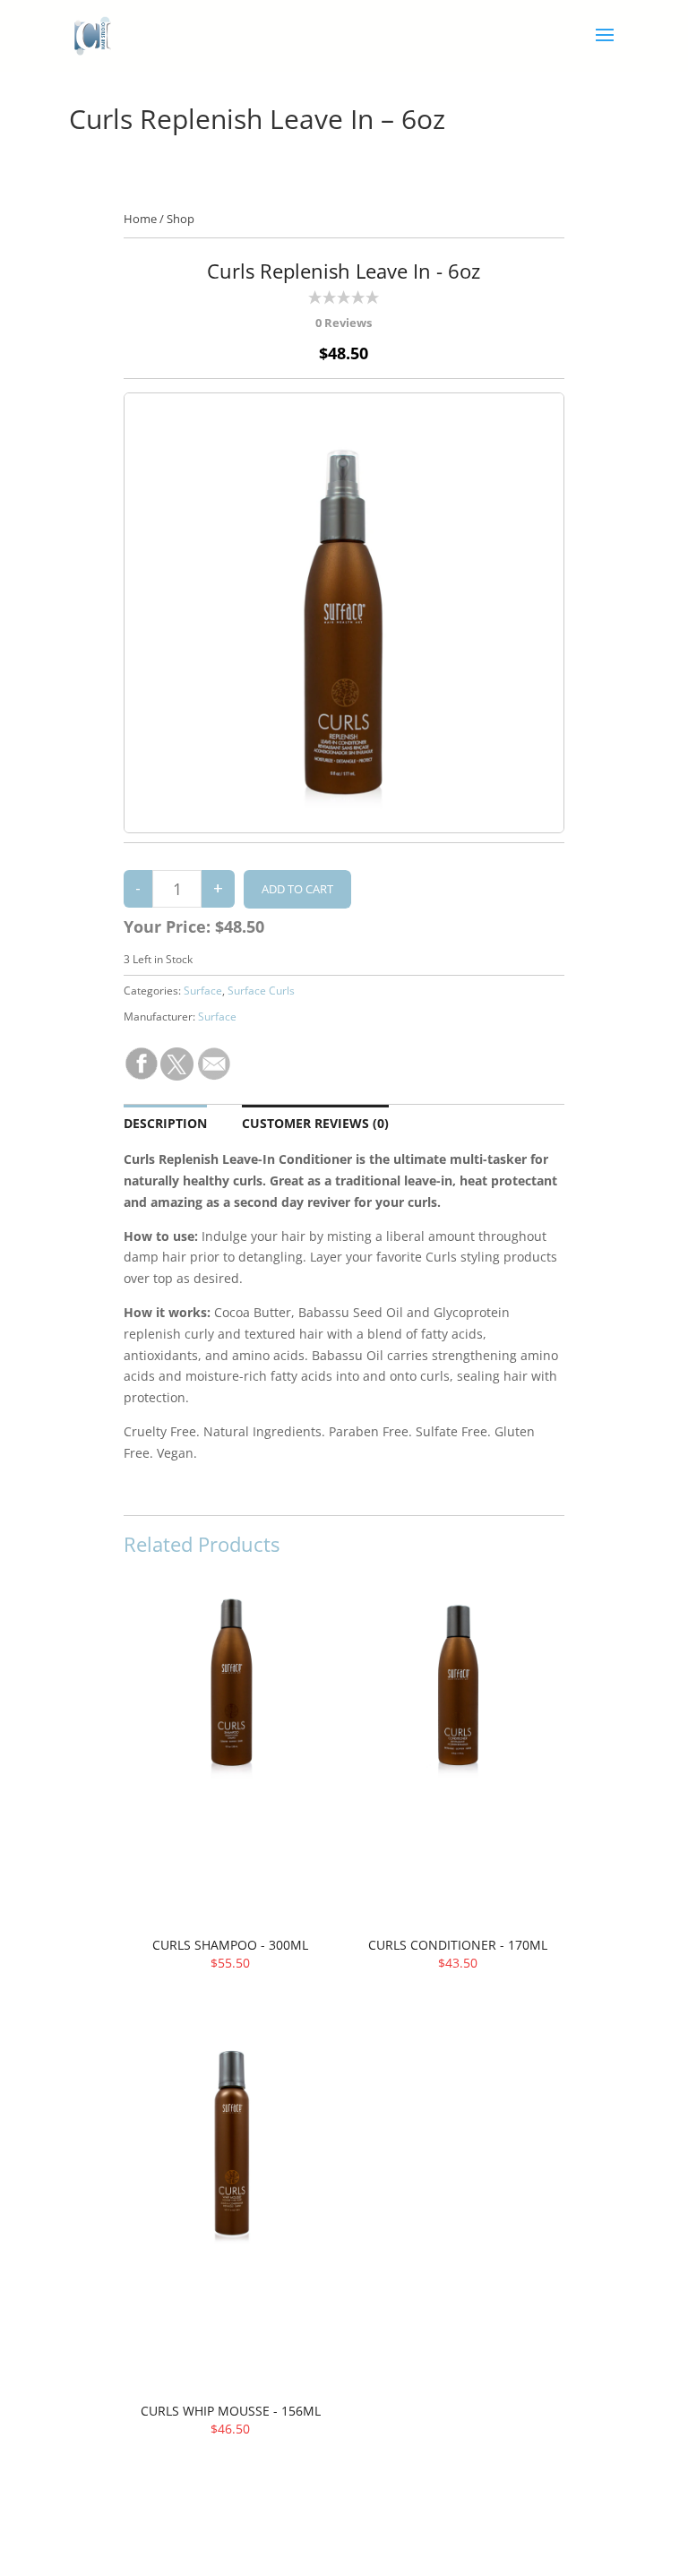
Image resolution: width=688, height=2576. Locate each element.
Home (140, 219)
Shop (181, 219)
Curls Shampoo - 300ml (230, 1945)
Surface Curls (261, 991)
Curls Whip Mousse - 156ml (231, 2411)
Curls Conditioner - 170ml (458, 1945)
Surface (203, 991)
